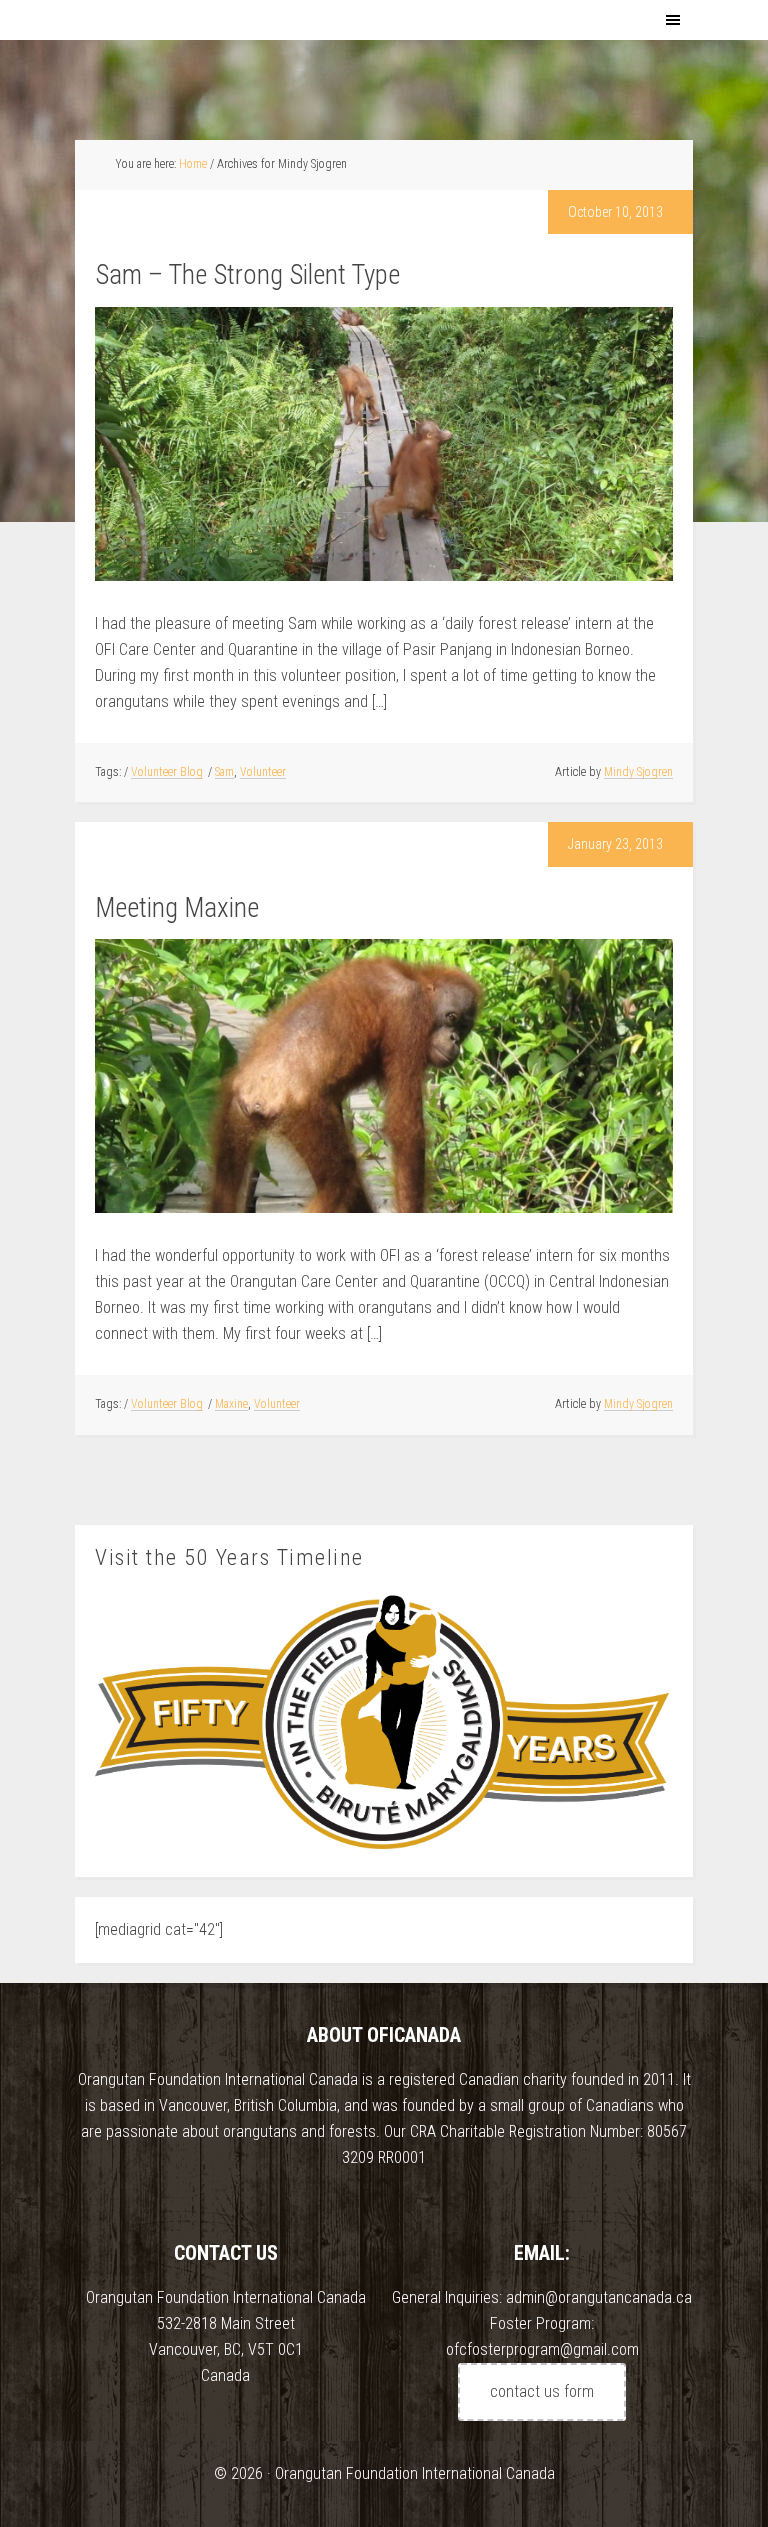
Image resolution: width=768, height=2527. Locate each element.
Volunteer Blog (167, 772)
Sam (224, 772)
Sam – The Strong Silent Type (247, 275)
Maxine (231, 1404)
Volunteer (263, 772)
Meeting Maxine (177, 908)
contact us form (542, 2391)
